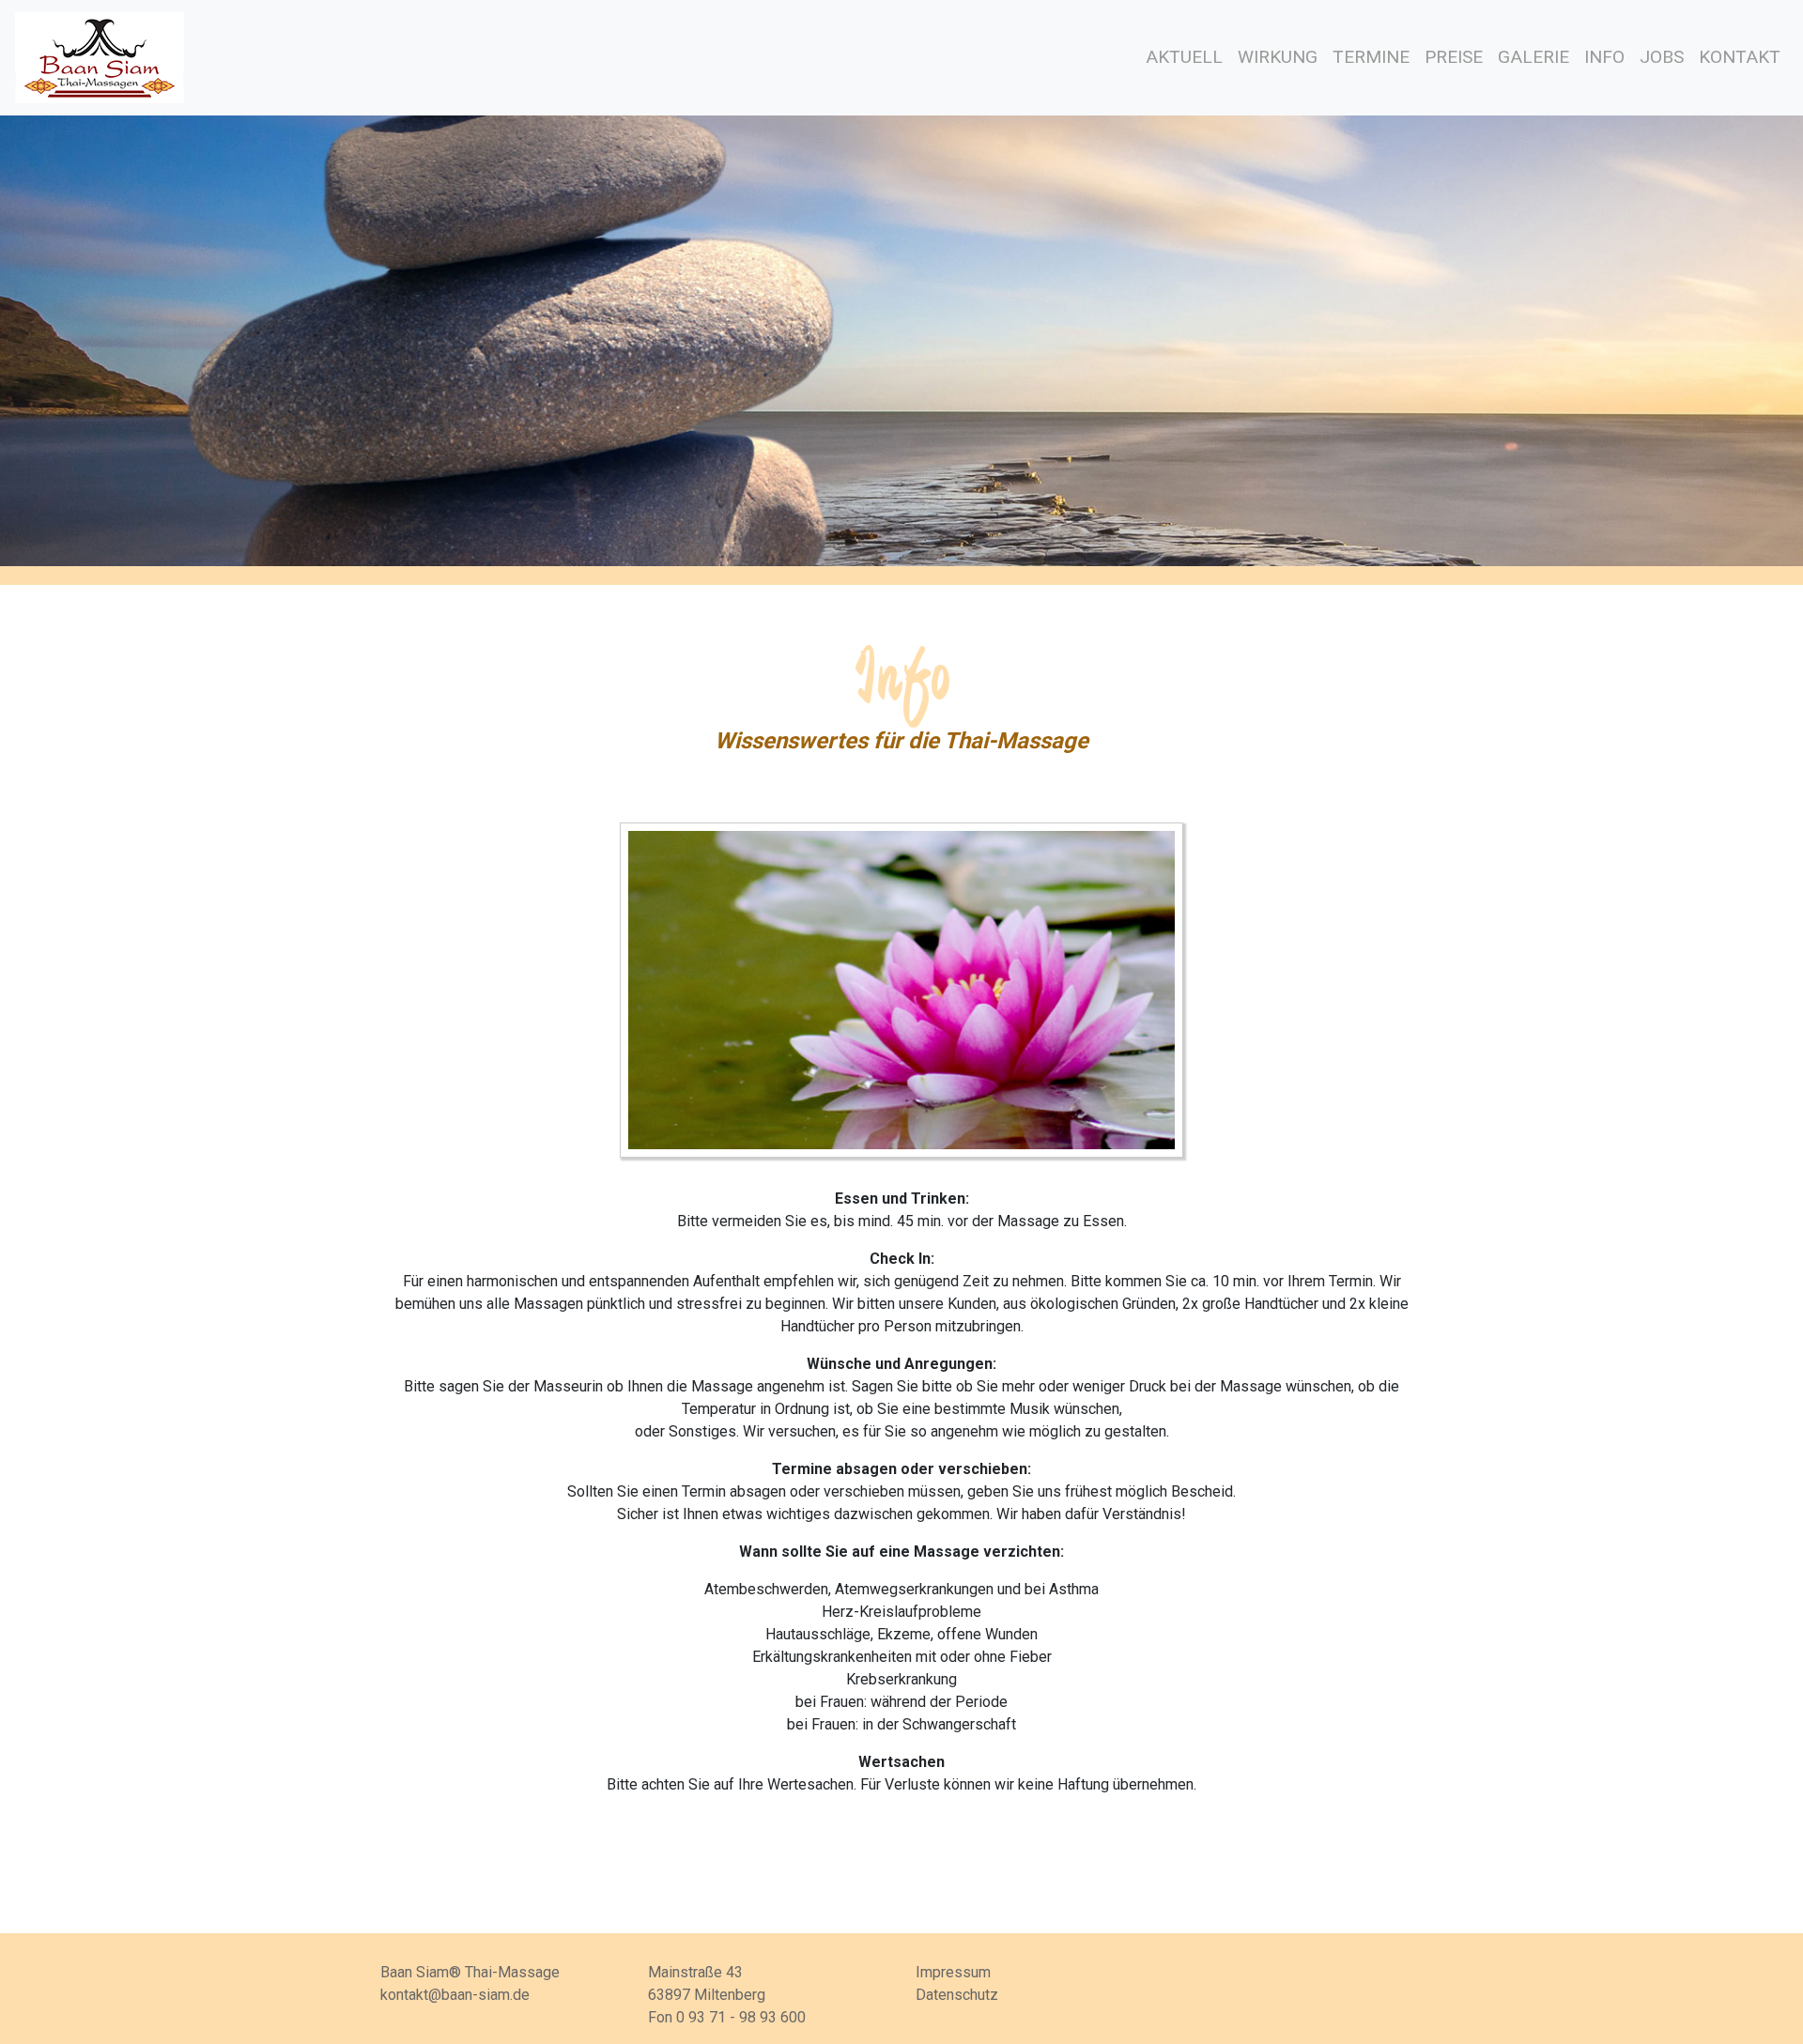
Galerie (1533, 57)
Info (1604, 57)
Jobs (1662, 57)
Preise (1454, 57)
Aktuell (1184, 57)
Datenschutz (957, 1995)
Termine (1371, 57)
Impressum (953, 1972)
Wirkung (1278, 57)
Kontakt (1740, 57)
